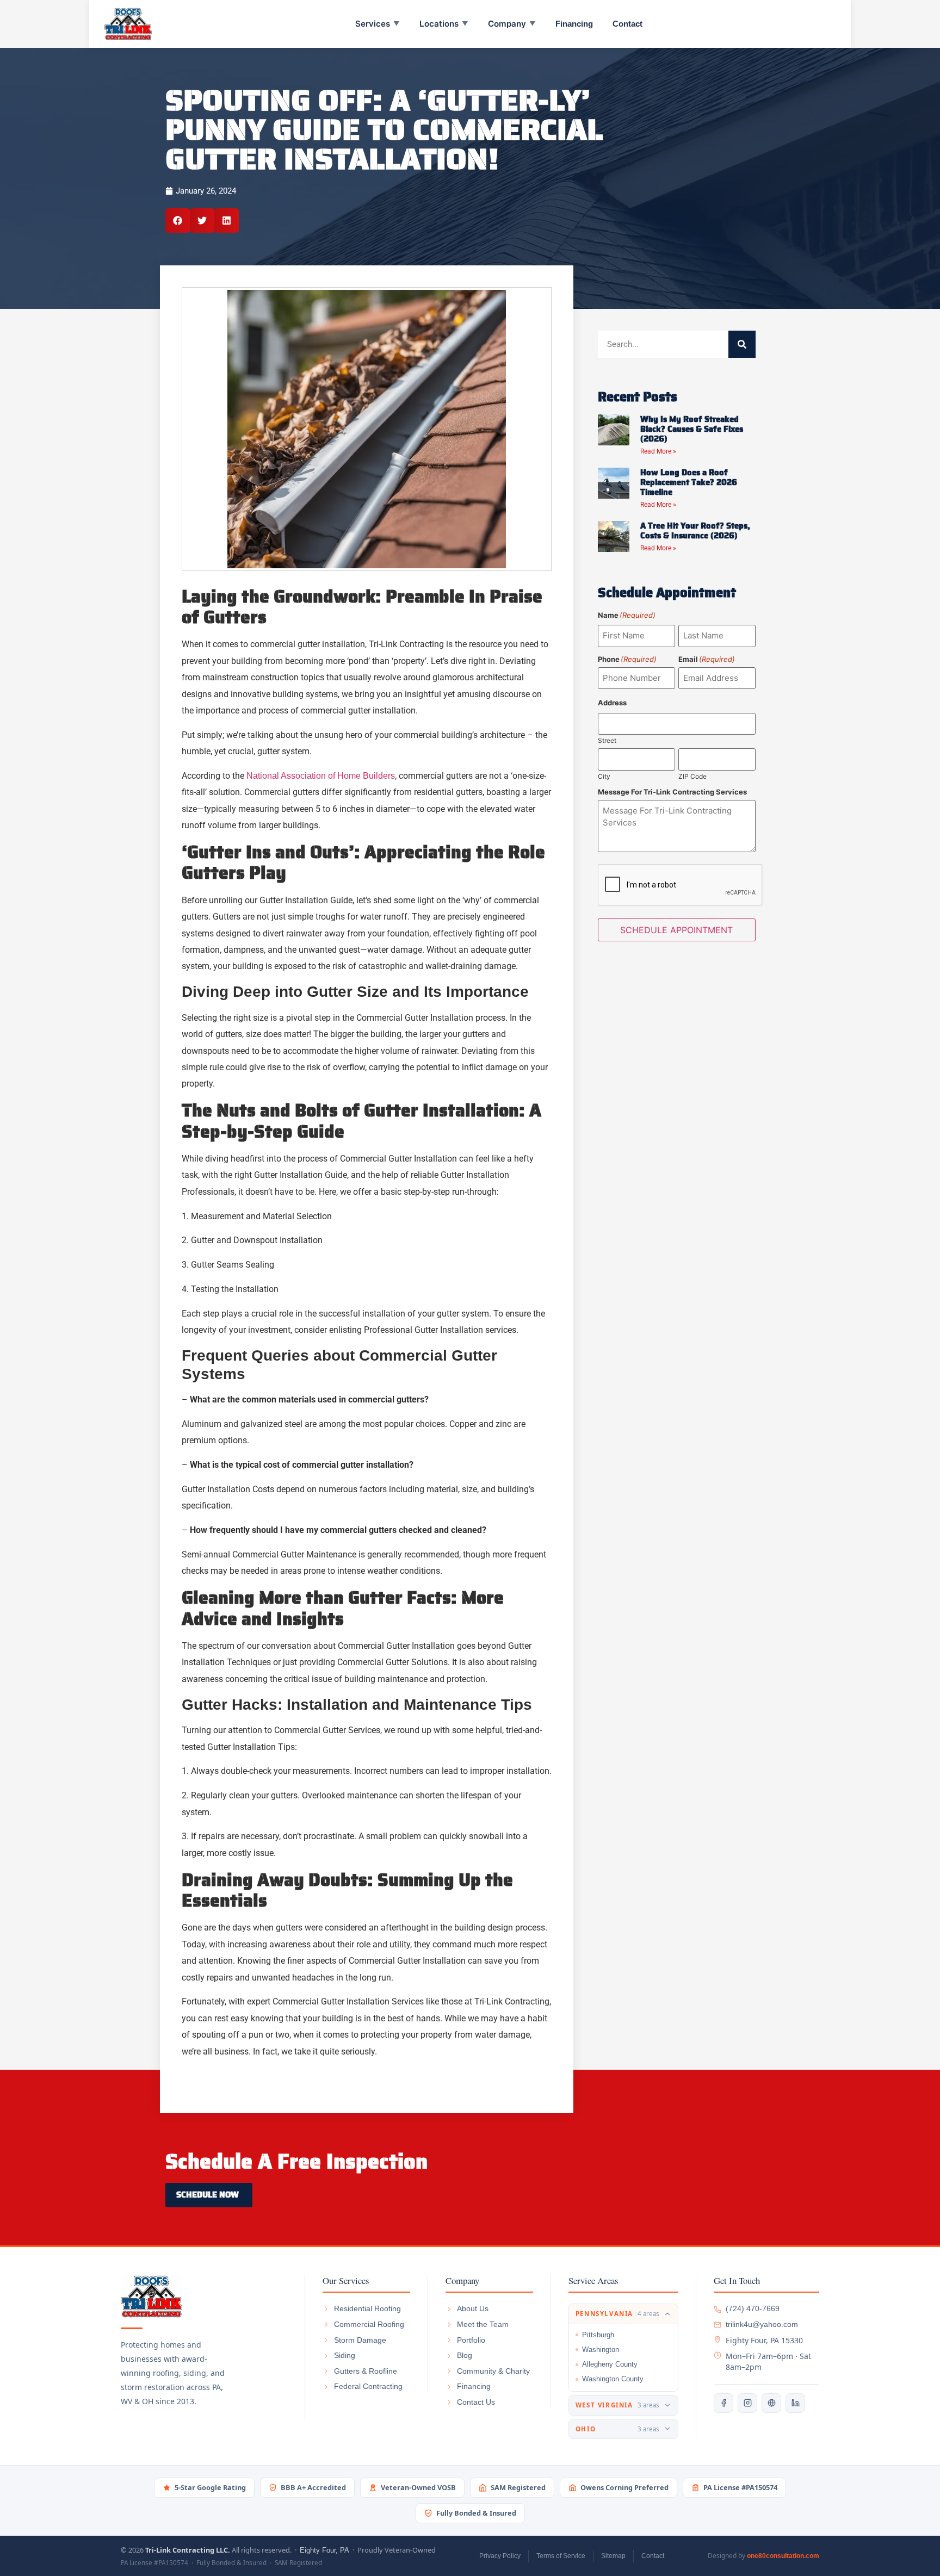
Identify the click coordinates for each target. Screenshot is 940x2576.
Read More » (658, 451)
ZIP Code (692, 776)
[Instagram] (747, 2403)
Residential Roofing (367, 2308)
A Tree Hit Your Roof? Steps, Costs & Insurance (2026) (695, 531)
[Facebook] (723, 2403)
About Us (473, 2308)
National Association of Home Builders (321, 776)
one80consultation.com (783, 2556)
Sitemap (613, 2556)
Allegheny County (610, 2364)
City (604, 776)
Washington (601, 2350)
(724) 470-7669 (753, 2308)
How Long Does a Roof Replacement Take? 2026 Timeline (689, 482)
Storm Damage (360, 2340)
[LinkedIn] (795, 2403)
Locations (444, 24)
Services (378, 24)
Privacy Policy (500, 2556)
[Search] (742, 344)
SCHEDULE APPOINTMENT (676, 930)
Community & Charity (493, 2371)
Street (607, 740)
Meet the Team (483, 2324)
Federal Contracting (368, 2386)
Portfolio (471, 2340)
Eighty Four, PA (324, 2550)
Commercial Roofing (369, 2324)
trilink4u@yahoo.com (762, 2324)
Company (512, 24)
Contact (627, 24)
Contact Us (476, 2402)
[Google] (771, 2403)
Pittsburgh (598, 2335)
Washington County (613, 2379)
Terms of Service (561, 2556)
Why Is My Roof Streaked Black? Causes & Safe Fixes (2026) (692, 429)
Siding (345, 2355)
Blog (465, 2355)
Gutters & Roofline (366, 2371)
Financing (574, 24)
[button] (178, 221)
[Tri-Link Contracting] (204, 2296)
